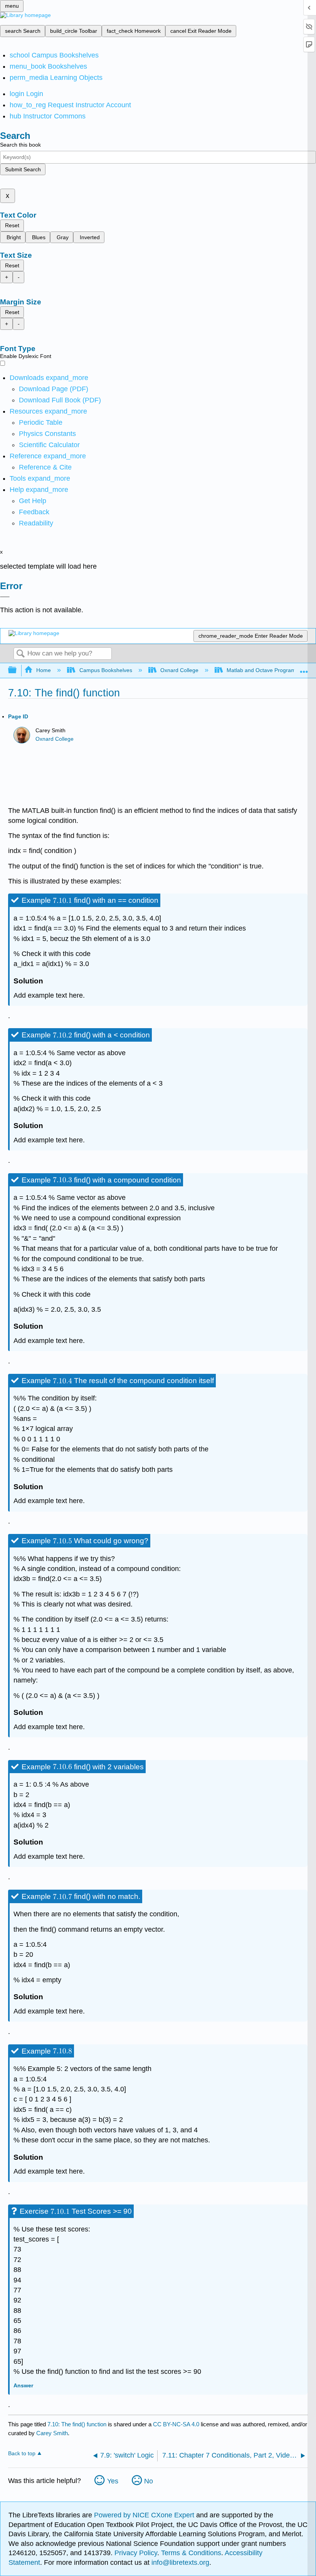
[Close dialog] (5, 597)
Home (44, 670)
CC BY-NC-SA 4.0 (176, 2424)
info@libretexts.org (179, 2562)
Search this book (20, 145)
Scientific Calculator (49, 445)
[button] (34, 512)
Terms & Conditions (191, 2553)
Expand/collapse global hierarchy (17, 670)
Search (20, 654)
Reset (12, 225)
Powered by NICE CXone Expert (145, 2515)
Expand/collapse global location (304, 668)
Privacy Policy (136, 2553)
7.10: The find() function (77, 2424)
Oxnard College (179, 670)
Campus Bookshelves (106, 670)
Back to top (22, 2454)
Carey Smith (52, 2433)
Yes (113, 2481)
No (149, 2481)
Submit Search (23, 169)
